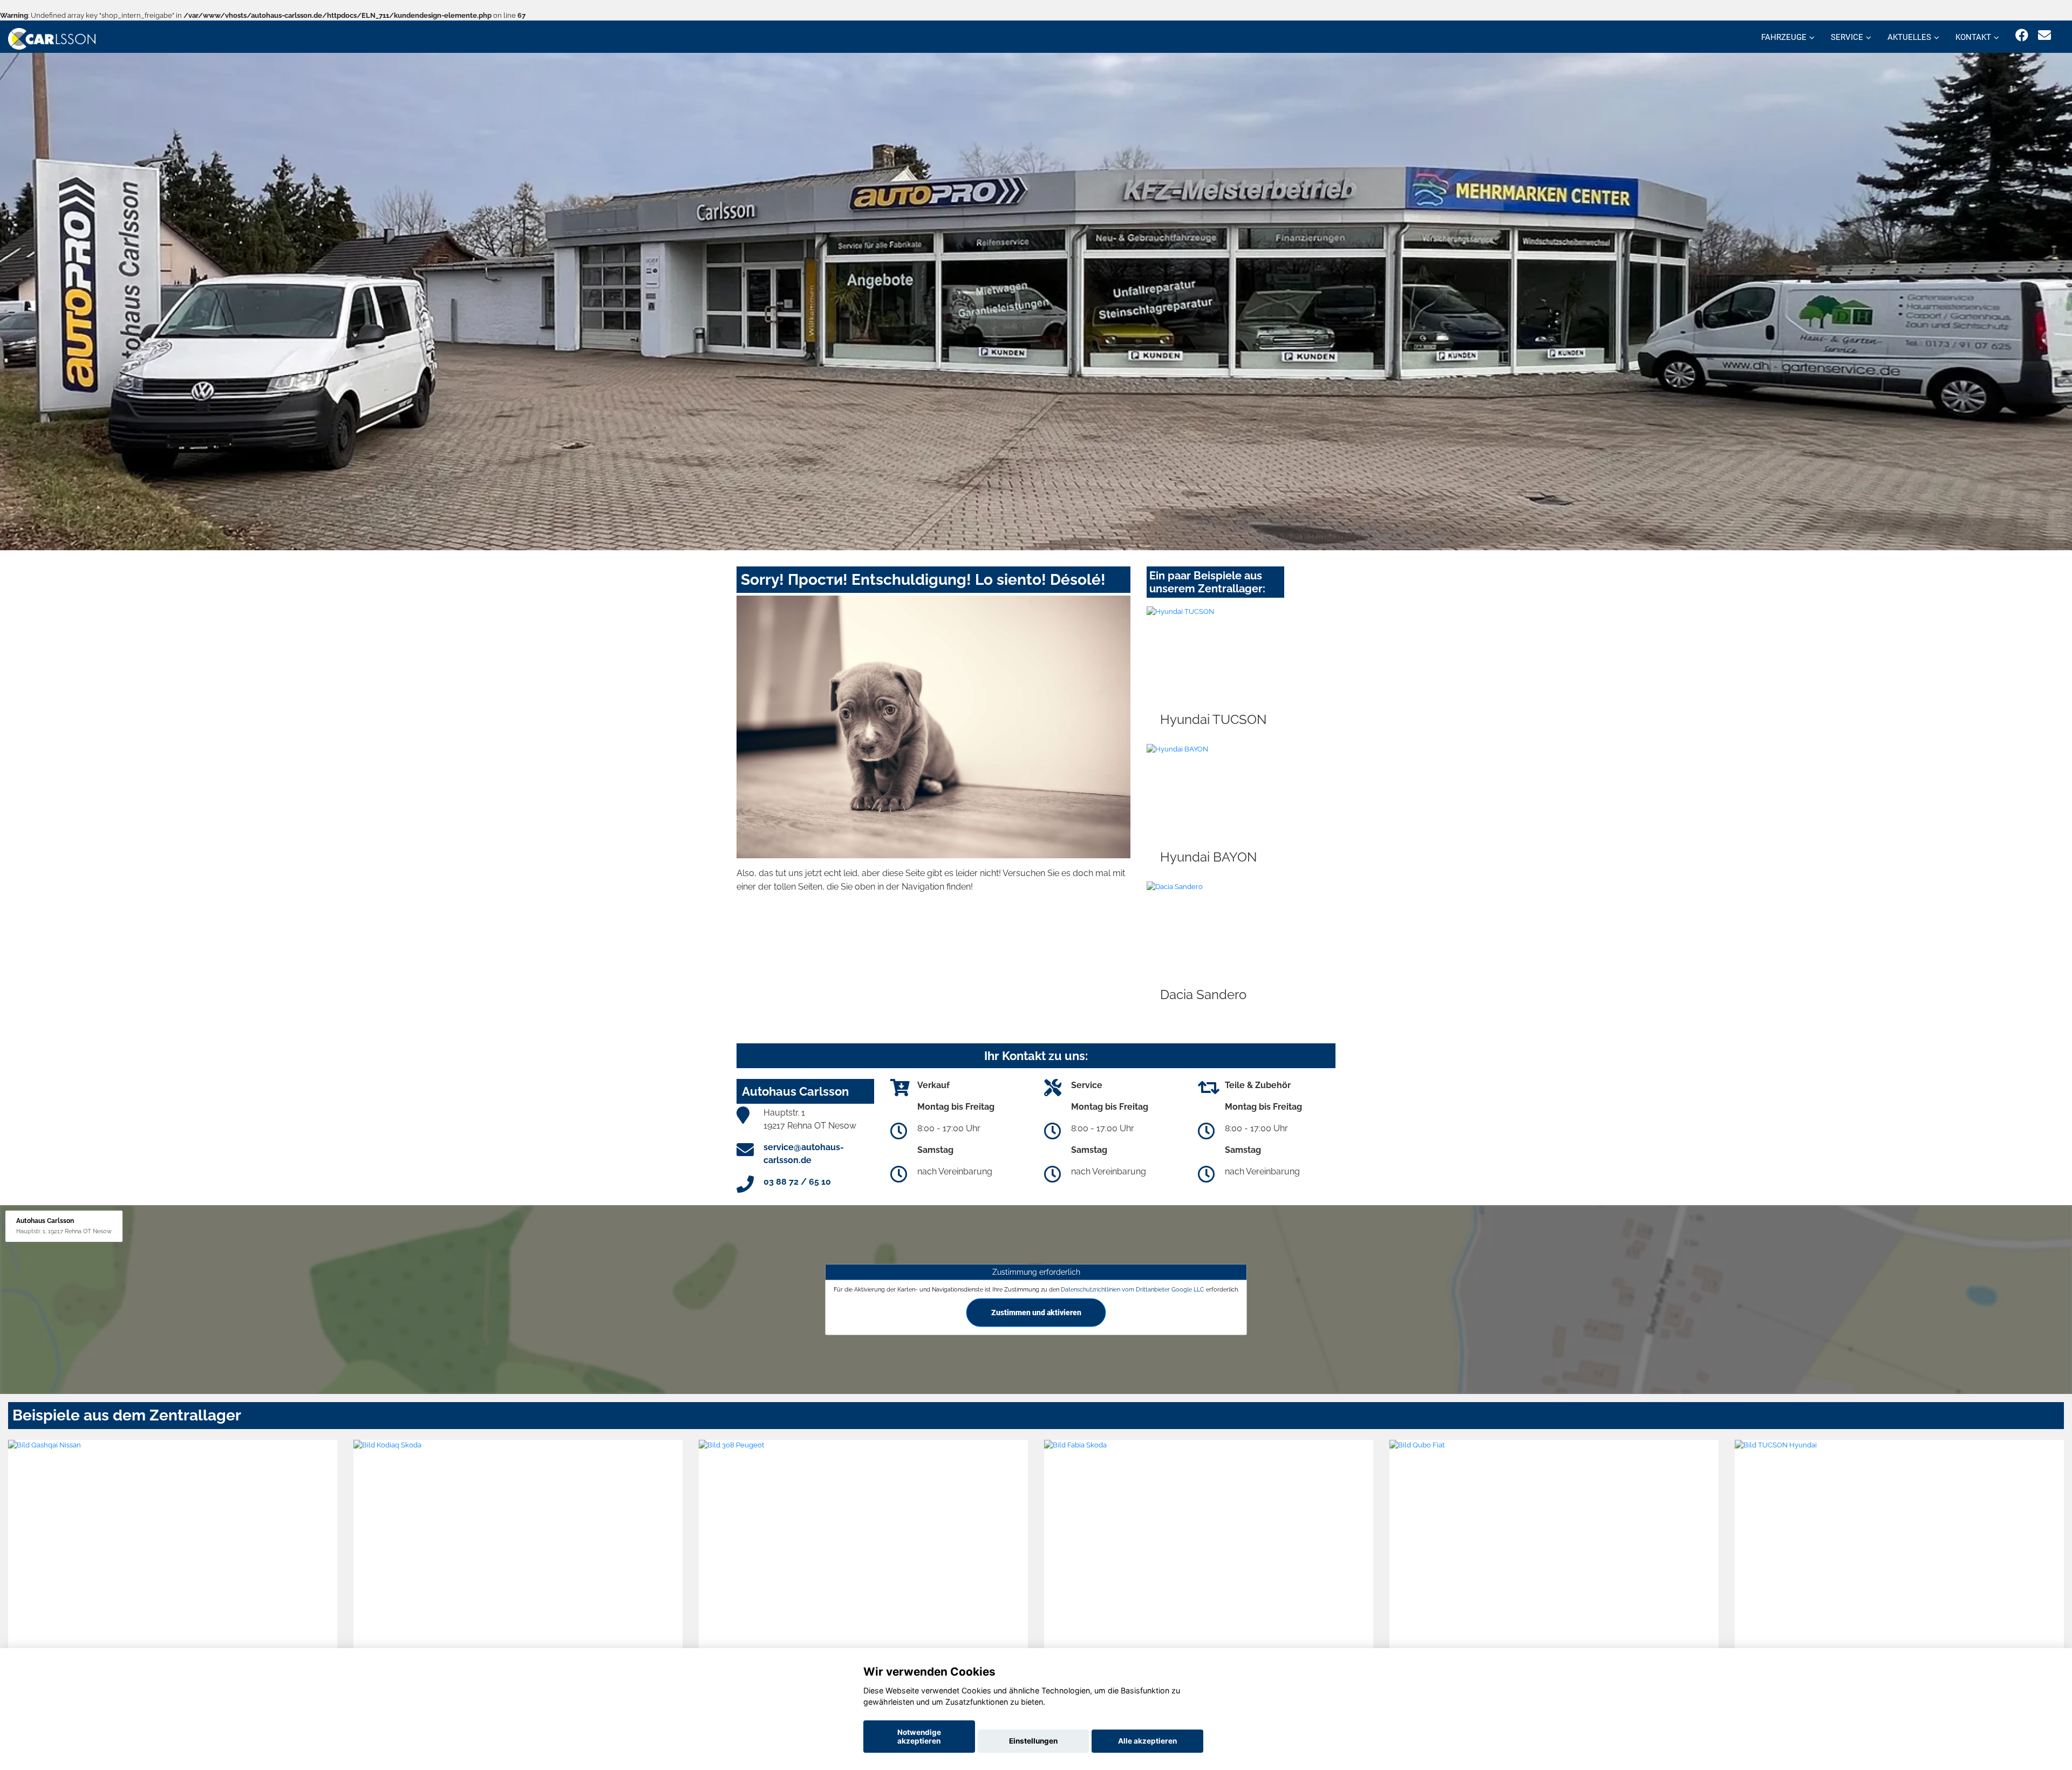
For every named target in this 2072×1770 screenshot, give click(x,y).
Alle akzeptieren (1147, 1741)
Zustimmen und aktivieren (1036, 1313)
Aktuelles (1909, 37)
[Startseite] (52, 38)
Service (1847, 37)
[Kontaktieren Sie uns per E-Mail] (2044, 35)
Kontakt (1973, 37)
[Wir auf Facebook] (2022, 35)
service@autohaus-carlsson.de (804, 1154)
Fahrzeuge (1784, 37)
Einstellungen (1033, 1741)
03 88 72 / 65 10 (797, 1182)
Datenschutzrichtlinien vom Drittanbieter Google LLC (1133, 1289)
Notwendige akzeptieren (919, 1737)
